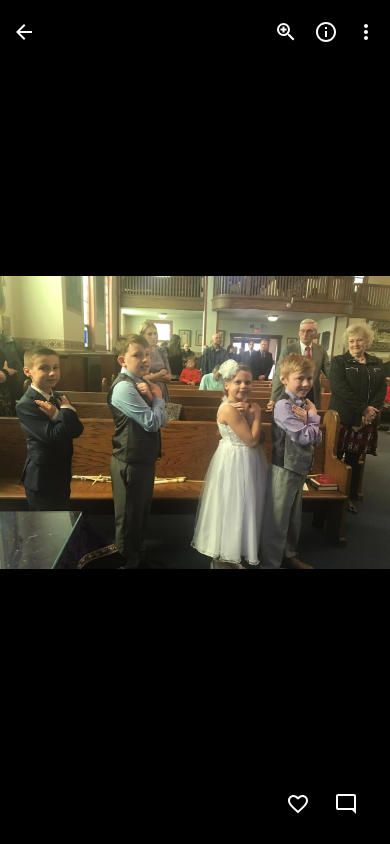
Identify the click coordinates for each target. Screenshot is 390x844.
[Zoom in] (286, 32)
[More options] (366, 32)
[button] (56, 422)
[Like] (298, 804)
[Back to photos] (24, 32)
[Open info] (326, 32)
